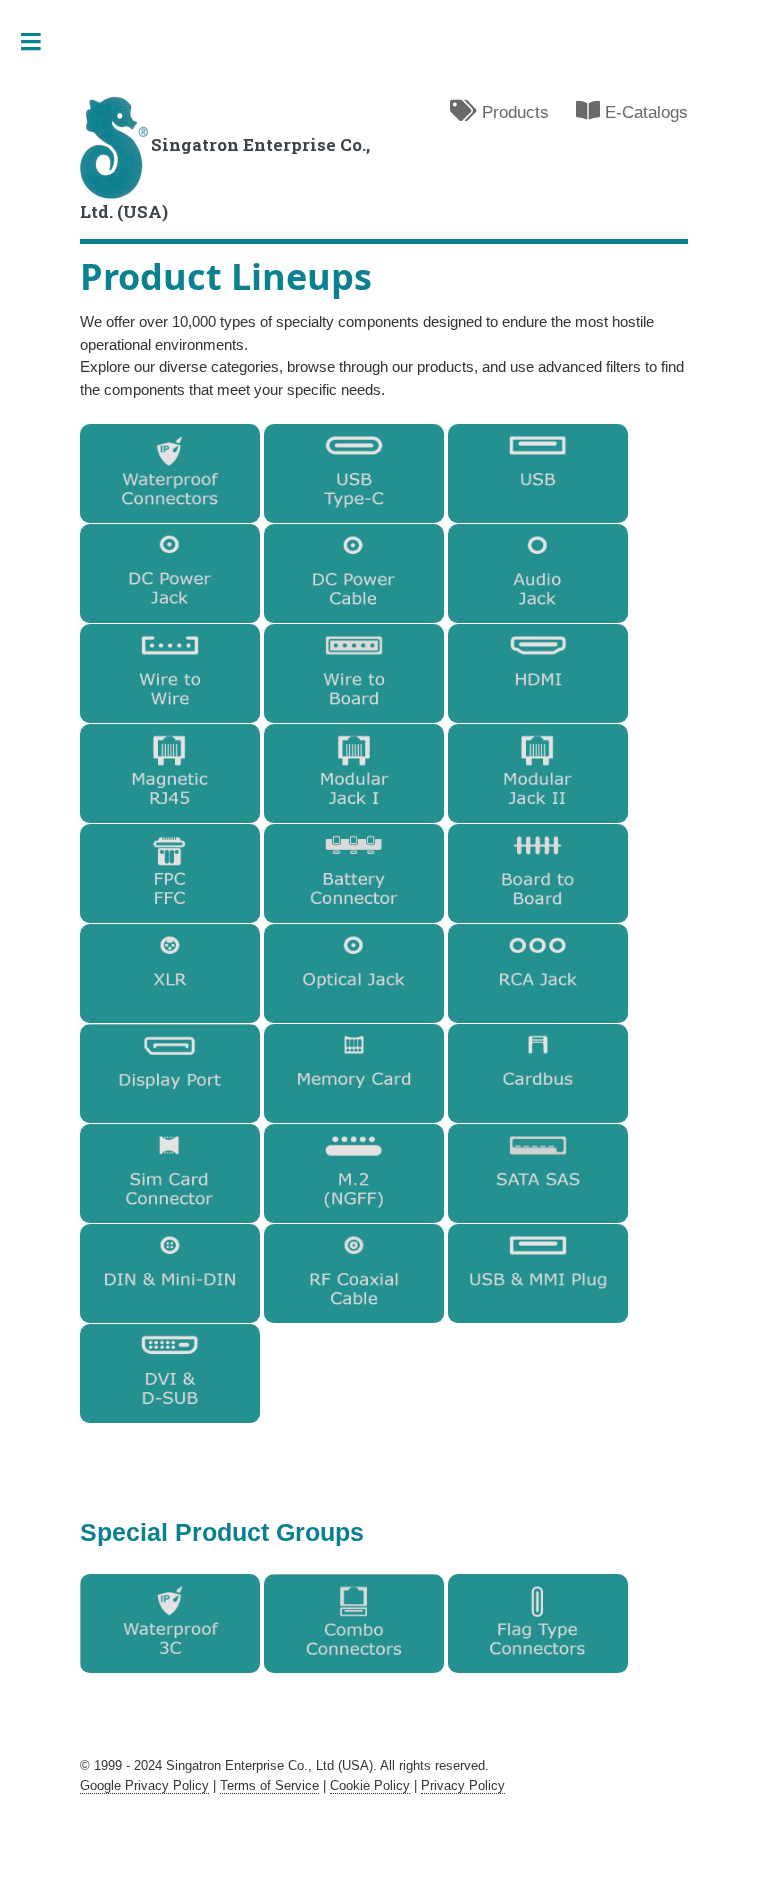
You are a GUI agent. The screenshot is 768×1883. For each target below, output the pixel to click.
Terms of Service (269, 1785)
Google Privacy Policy (144, 1785)
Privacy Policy (463, 1785)
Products (513, 112)
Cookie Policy (370, 1785)
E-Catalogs (644, 112)
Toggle (40, 42)
